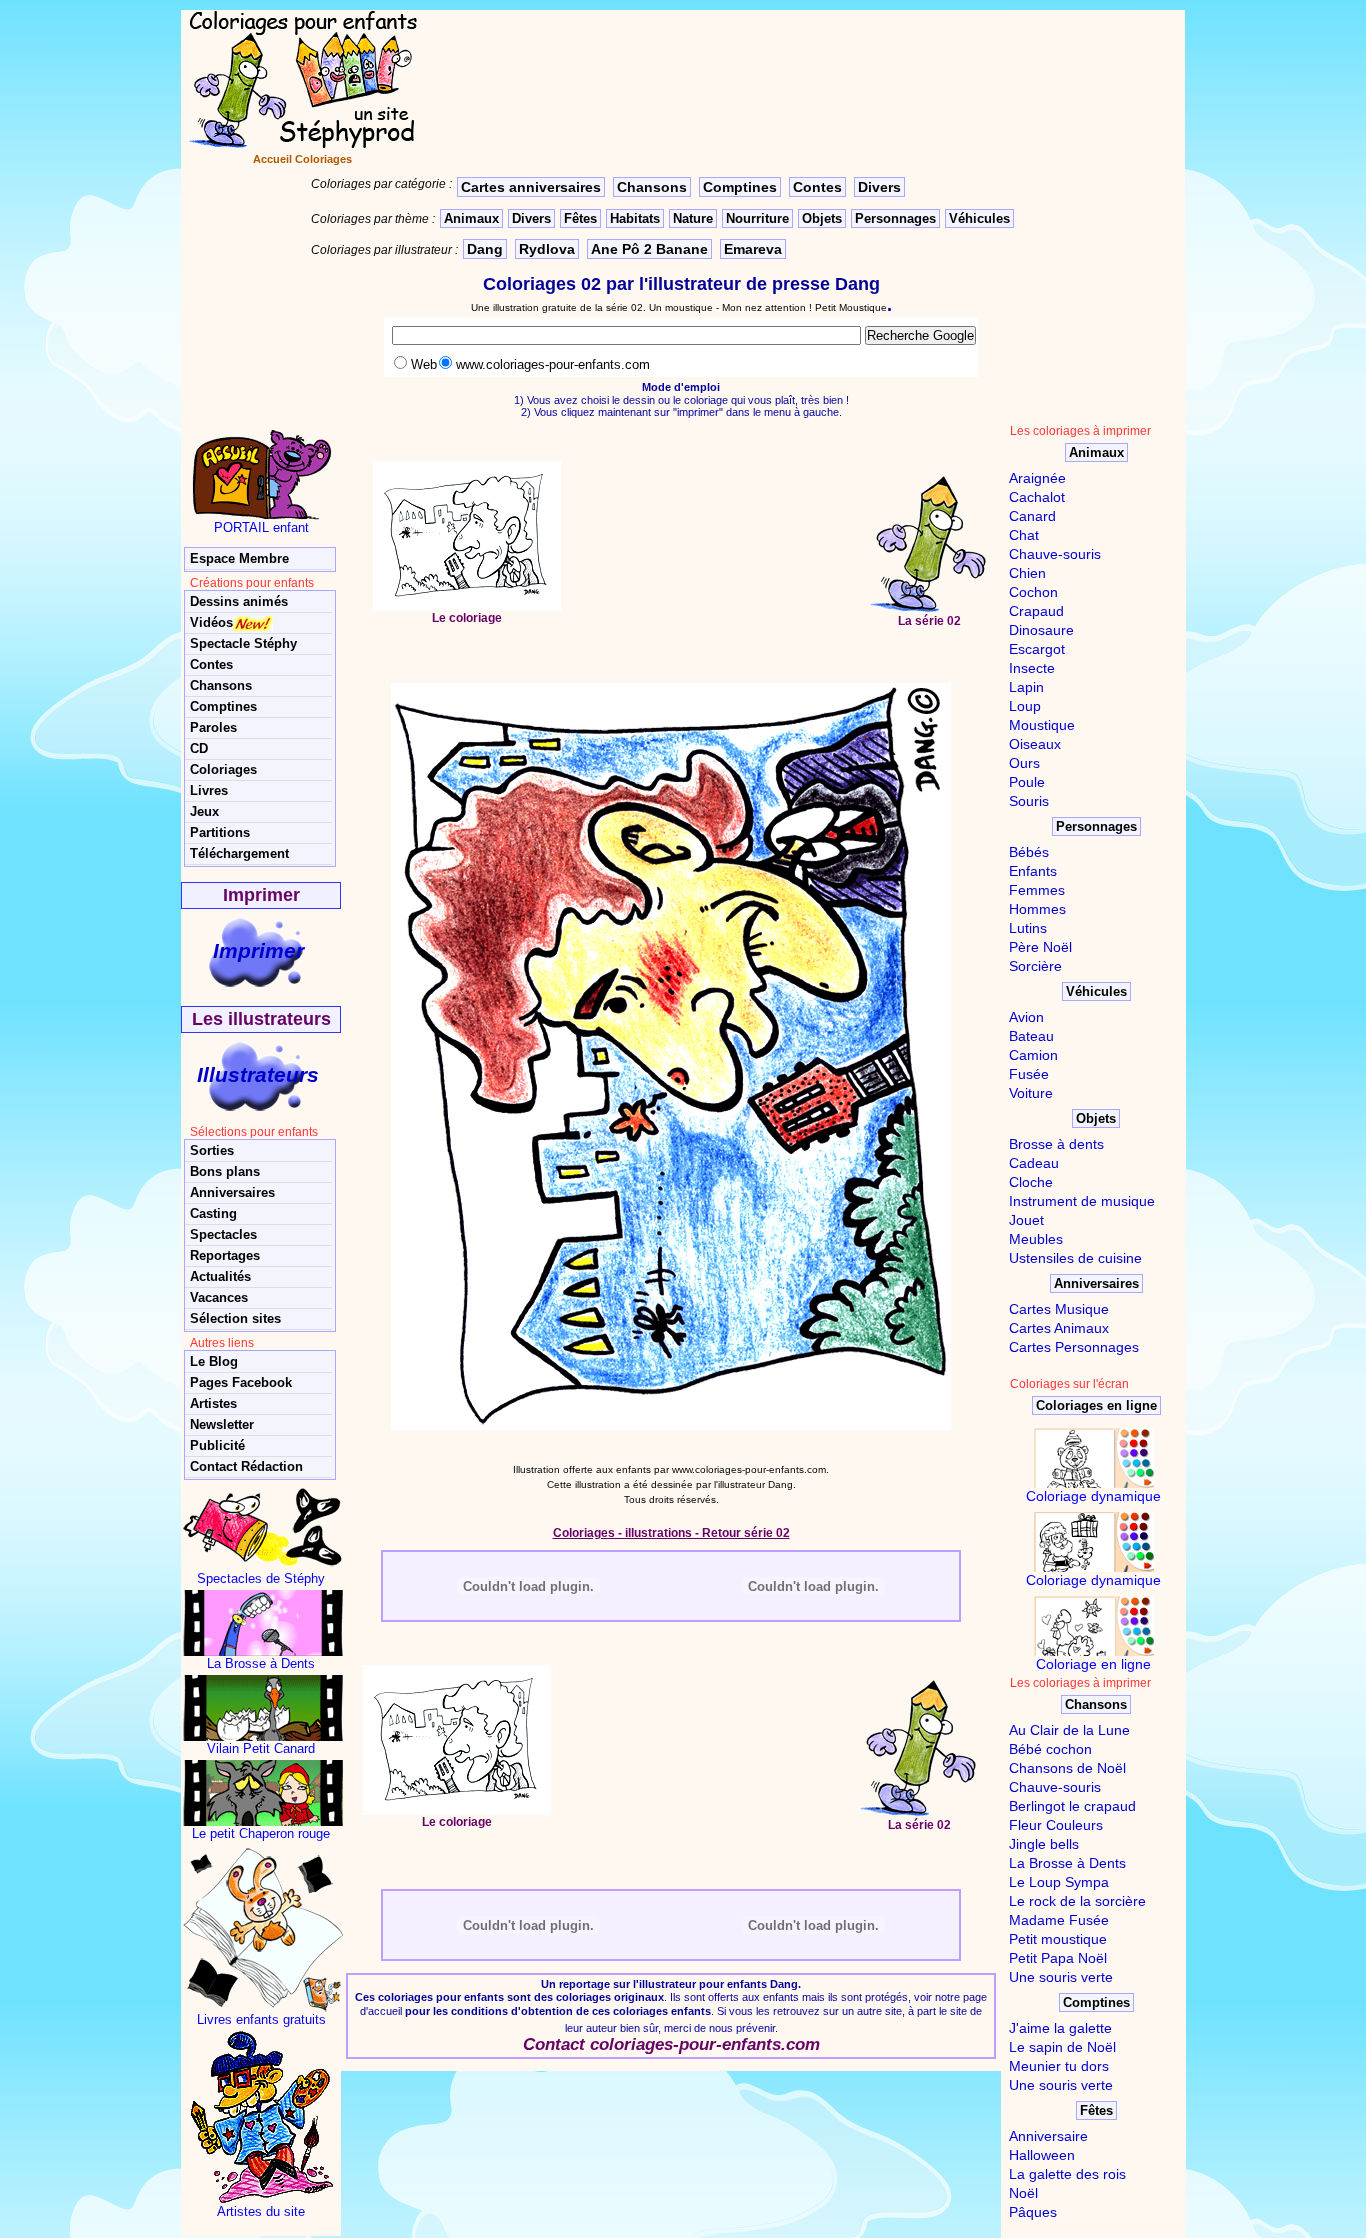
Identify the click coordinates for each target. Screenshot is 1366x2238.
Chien (1027, 573)
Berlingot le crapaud (1072, 1806)
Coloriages (223, 769)
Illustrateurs (258, 1074)
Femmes (1037, 890)
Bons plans (225, 1171)
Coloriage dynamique (1093, 1496)
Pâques (1033, 2212)
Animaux (471, 218)
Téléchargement (239, 853)
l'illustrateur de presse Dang (759, 284)
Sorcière (1035, 966)
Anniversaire (1048, 2136)
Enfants (1033, 871)
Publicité (217, 1445)
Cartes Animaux (1059, 1328)
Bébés (1029, 852)
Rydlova (547, 249)
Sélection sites (235, 1318)
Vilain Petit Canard (261, 1748)
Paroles (213, 727)
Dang (485, 249)
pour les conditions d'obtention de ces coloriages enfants (558, 2011)
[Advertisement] (715, 547)
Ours (1024, 763)
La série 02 (929, 621)
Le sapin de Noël (1062, 2047)
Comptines (740, 187)
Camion (1033, 1055)
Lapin (1026, 687)
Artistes (213, 1403)
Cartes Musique (1059, 1309)
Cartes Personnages (1074, 1347)
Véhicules (979, 218)
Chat (1024, 535)
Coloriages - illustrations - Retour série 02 (671, 1533)
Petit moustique (1058, 1939)
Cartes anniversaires (531, 187)
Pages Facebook (241, 1382)
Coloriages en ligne (1096, 1405)
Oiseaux (1035, 744)
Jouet (1026, 1220)
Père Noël (1040, 947)
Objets (822, 218)
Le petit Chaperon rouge (261, 1833)
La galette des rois (1067, 2174)
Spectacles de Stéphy (261, 1578)
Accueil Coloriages (302, 159)
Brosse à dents (1056, 1144)
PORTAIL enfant (261, 527)
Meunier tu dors (1059, 2066)
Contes (817, 187)
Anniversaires (232, 1192)
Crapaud (1036, 611)
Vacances (219, 1297)
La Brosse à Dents (261, 1663)
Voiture (1031, 1093)
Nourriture (757, 218)
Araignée (1037, 478)
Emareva (753, 249)
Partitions (220, 832)
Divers (879, 187)
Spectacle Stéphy (243, 643)
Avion (1026, 1017)
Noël (1023, 2193)
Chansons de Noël (1067, 1768)
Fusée (1029, 1074)
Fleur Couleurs (1056, 1825)
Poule (1027, 782)
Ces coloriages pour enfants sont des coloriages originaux (509, 1997)
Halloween (1042, 2155)
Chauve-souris (1055, 554)
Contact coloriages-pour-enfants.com (671, 2044)
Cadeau (1034, 1163)
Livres (209, 790)
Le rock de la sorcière (1077, 1901)
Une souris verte (1061, 1977)
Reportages (225, 1255)
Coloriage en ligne (1093, 1664)
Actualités (220, 1276)
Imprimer (258, 950)
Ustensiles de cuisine (1075, 1258)
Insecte (1032, 668)
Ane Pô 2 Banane (649, 249)
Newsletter (222, 1424)
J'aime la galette (1060, 2028)
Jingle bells (1044, 1844)
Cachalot (1037, 497)
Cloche (1031, 1182)
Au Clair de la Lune (1069, 1730)
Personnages (895, 218)
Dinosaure (1041, 630)
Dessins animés (239, 601)
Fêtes (580, 218)
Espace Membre (239, 558)
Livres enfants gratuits (261, 2019)
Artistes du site (261, 2211)
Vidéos (211, 622)
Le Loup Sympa (1059, 1882)
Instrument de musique (1082, 1201)
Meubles (1036, 1239)
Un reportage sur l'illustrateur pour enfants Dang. (671, 1984)
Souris (1029, 801)
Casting (213, 1213)
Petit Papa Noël (1058, 1958)
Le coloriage (467, 618)
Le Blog (214, 1361)
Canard (1032, 516)
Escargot (1037, 649)
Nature (693, 218)
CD (199, 748)
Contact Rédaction (246, 1466)
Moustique (1042, 725)
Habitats (635, 218)
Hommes (1037, 909)
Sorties (212, 1150)
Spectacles (223, 1234)
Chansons (652, 187)
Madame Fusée (1059, 1920)
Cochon (1033, 592)
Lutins (1028, 928)
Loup (1025, 706)
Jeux (204, 811)
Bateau (1031, 1036)
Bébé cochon (1050, 1749)
